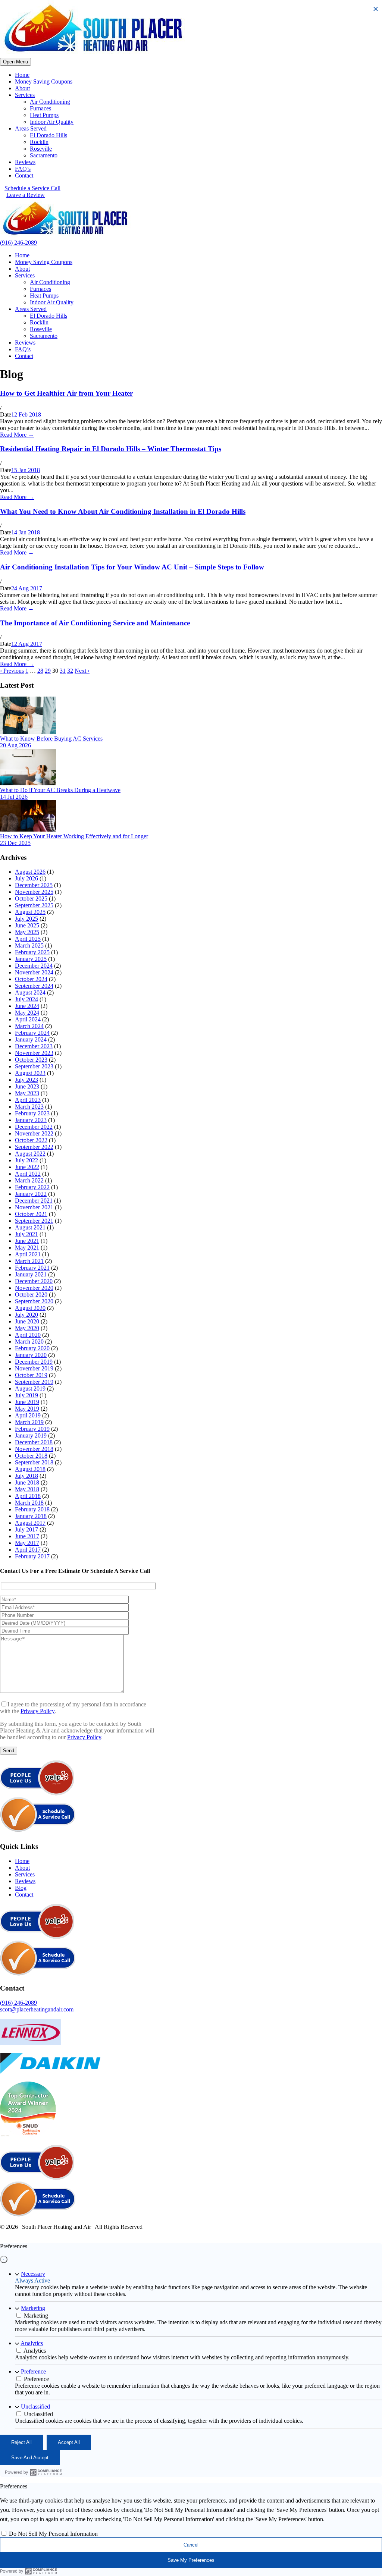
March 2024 (29, 1026)
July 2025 (26, 919)
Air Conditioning (50, 102)
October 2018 (31, 1456)
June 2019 (27, 1402)
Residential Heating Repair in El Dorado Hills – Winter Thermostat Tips (111, 449)
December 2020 (34, 1281)
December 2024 (34, 966)
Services (25, 95)
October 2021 (31, 1214)
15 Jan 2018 (26, 470)
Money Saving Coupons (44, 81)
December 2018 (34, 1442)
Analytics (32, 2343)
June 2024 (27, 1006)
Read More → (17, 435)
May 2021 (27, 1248)
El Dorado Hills (48, 135)
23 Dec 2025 (15, 843)
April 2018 (28, 1496)
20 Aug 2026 (15, 745)
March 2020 (29, 1342)
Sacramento (44, 155)
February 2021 (32, 1268)
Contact (24, 175)
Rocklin (39, 142)
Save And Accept (30, 2458)
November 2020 (34, 1288)
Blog (21, 1888)
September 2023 (34, 1066)
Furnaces (40, 108)
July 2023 (26, 1080)
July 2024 (26, 999)
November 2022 (34, 1133)
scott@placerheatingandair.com (37, 2009)
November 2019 (34, 1368)
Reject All (21, 2442)
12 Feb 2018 (26, 414)
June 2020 (27, 1321)
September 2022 (34, 1147)
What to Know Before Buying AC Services (51, 739)
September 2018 (34, 1462)
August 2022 (30, 1154)
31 (63, 671)
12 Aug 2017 (27, 644)
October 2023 (31, 1060)
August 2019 (30, 1388)
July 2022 (26, 1160)
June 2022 (27, 1167)
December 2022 (34, 1127)
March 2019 (29, 1422)
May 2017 (27, 1543)
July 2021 (26, 1234)
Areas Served (31, 128)
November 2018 (34, 1449)
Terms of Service (155, 2234)
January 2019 (31, 1435)
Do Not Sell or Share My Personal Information (233, 2234)
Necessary (33, 2274)
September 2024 (34, 986)
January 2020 (31, 1355)
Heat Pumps (44, 115)
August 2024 (30, 992)
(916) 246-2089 (18, 243)
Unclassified (35, 2407)
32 (70, 671)
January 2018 (31, 1516)
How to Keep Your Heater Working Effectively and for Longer (74, 836)
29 (48, 671)
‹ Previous (12, 671)
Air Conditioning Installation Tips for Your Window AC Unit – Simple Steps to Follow (132, 567)
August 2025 (30, 912)
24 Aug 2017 (27, 588)
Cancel (191, 2545)
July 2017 (26, 1529)
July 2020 (26, 1315)
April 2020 (28, 1335)
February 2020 (32, 1348)
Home (22, 75)
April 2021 (28, 1254)
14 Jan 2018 (26, 532)
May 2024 (27, 1013)
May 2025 (27, 932)
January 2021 (31, 1274)
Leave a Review (26, 195)
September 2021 (34, 1221)
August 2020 (30, 1308)
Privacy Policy (37, 1711)
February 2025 (32, 952)
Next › (82, 671)
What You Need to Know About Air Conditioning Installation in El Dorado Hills (123, 511)
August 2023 (30, 1073)
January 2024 (31, 1039)
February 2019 (32, 1429)
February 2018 (32, 1509)
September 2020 (34, 1301)
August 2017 (30, 1523)
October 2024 (31, 979)
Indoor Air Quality (52, 122)
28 (40, 671)
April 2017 (28, 1550)
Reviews (25, 162)
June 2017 (27, 1536)
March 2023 (29, 1107)
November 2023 (34, 1053)
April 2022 (28, 1174)
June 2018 (27, 1482)
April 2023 (28, 1100)
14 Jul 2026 (14, 797)
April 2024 (28, 1019)
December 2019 (34, 1362)
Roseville (41, 149)
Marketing (33, 2308)
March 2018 (29, 1503)
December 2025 (34, 885)
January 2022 (31, 1194)
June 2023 (27, 1086)
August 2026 (30, 872)
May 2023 (27, 1093)
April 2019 (28, 1415)
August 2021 (30, 1227)
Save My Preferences (191, 2560)
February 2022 (32, 1187)
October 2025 (31, 899)
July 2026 (26, 878)
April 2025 (28, 939)
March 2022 (29, 1180)
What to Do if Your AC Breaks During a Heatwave (60, 790)
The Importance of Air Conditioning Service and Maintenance (95, 623)
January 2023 (31, 1120)
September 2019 (34, 1382)
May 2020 (27, 1328)
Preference (33, 2371)
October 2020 (31, 1295)
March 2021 (29, 1261)
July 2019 (26, 1395)
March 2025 (29, 945)
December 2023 (34, 1046)
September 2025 (34, 905)
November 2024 (34, 972)
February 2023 (32, 1113)
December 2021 (34, 1201)
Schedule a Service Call (32, 188)
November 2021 (34, 1207)
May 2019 (27, 1409)
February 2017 (32, 1556)
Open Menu (15, 62)
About (22, 88)
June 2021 (27, 1241)
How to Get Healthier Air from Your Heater (66, 393)
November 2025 (34, 892)
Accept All (69, 2442)
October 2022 (31, 1140)
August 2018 (30, 1469)
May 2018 (27, 1489)
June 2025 (27, 925)
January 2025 (31, 959)
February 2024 (32, 1033)
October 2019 (31, 1375)
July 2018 (26, 1476)
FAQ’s (23, 169)
